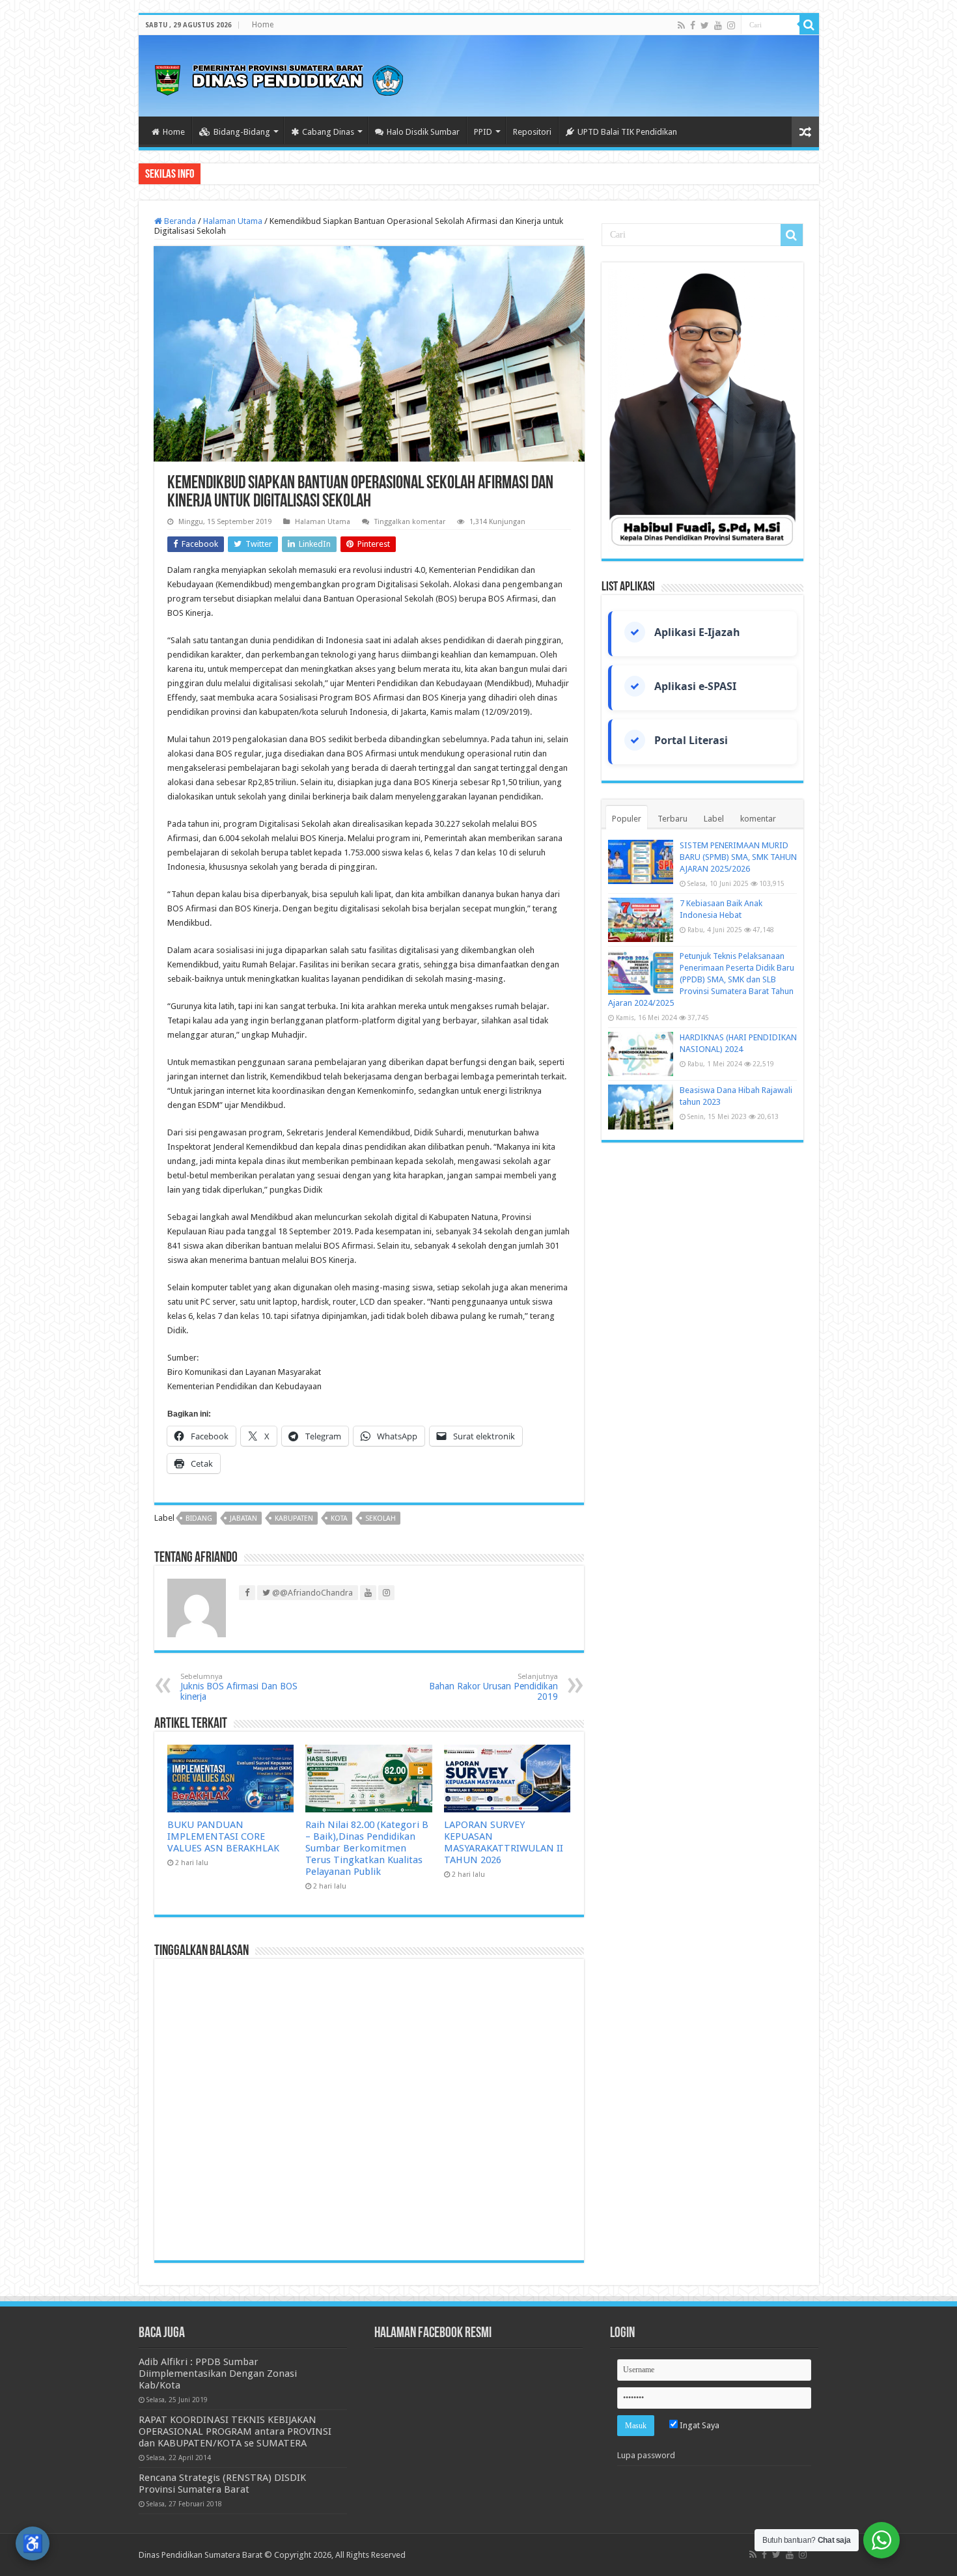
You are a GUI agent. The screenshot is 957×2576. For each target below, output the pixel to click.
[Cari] (809, 25)
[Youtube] (718, 25)
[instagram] (731, 25)
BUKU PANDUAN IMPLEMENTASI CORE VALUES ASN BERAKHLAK (223, 1836)
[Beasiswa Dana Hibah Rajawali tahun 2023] (641, 1107)
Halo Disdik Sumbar (423, 132)
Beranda (179, 221)
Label (714, 819)
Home (263, 25)
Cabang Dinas (328, 132)
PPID (483, 132)
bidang (199, 1518)
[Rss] (681, 25)
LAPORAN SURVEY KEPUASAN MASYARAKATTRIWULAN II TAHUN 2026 (504, 1842)
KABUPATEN (294, 1518)
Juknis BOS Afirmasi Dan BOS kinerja (239, 1687)
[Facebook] (693, 25)
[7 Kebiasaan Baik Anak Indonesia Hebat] (641, 920)
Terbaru (673, 819)
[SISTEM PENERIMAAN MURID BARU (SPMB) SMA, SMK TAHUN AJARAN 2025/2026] (641, 862)
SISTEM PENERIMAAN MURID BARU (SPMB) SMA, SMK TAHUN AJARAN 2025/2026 (738, 857)
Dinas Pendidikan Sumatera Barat (201, 2555)
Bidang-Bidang (242, 132)
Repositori (532, 132)
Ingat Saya (699, 2425)
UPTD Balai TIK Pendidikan (627, 132)
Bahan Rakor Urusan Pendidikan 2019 (493, 1687)
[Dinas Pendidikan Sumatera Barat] (279, 78)
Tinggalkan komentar (410, 522)
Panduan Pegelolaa (239, 173)
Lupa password (646, 2455)
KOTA (339, 1518)
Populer (627, 819)
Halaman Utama (233, 221)
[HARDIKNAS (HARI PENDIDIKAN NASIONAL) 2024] (641, 1054)
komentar (758, 819)
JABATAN (243, 1518)
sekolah (381, 1518)
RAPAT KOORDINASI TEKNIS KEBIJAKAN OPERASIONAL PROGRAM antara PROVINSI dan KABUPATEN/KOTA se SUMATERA (235, 2431)
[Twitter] (705, 25)
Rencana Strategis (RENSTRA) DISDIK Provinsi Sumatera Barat (222, 2484)
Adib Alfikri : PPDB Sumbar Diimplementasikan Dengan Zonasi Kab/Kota (218, 2374)
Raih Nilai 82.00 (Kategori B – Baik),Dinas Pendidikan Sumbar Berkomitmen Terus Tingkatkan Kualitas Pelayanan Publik (367, 1848)
